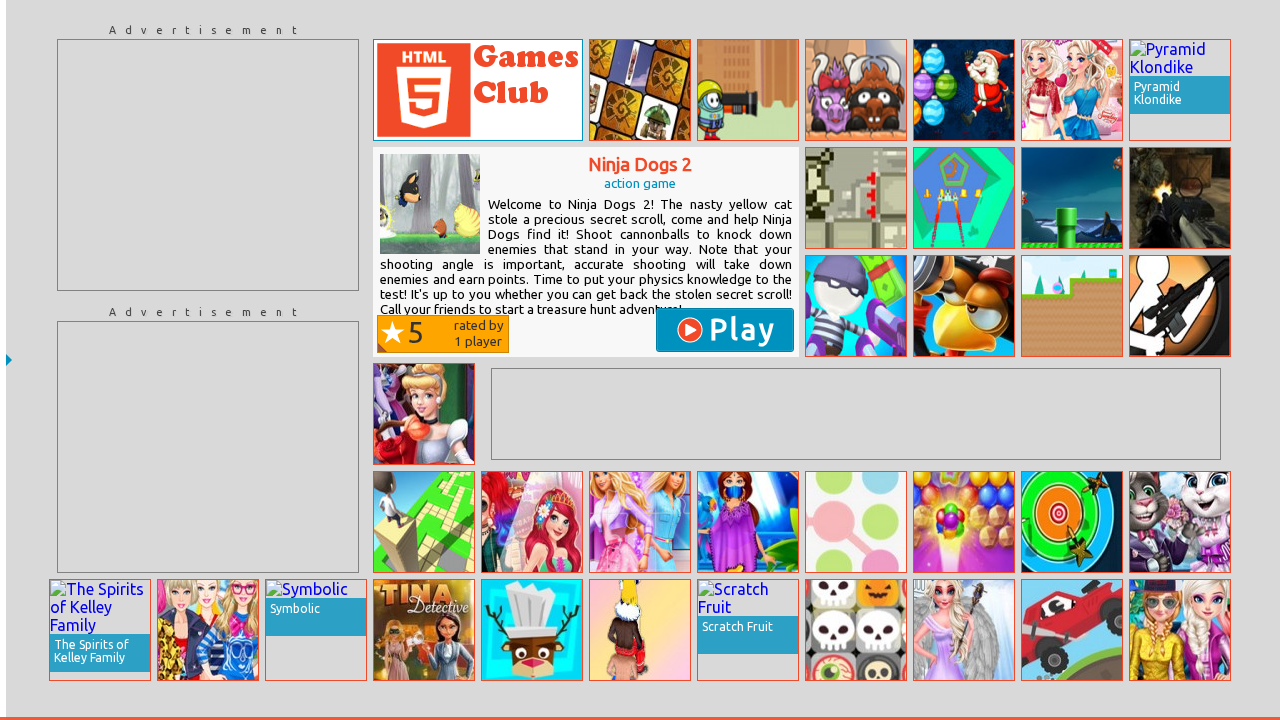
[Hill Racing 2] (1072, 630)
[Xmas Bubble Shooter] (964, 90)
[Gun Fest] (856, 306)
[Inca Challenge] (640, 90)
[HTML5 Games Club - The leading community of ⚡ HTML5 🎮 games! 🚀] (478, 90)
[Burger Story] (532, 630)
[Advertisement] (208, 165)
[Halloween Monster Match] (856, 630)
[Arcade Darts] (1072, 522)
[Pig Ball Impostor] (1072, 306)
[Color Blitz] (856, 522)
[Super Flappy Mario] (1072, 198)
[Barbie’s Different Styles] (208, 630)
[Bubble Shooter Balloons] (964, 522)
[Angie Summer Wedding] (1180, 522)
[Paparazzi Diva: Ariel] (532, 522)
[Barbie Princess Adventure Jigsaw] (640, 522)
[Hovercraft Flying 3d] (964, 198)
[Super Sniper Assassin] (1180, 306)
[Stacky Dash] (424, 522)
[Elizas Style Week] (1072, 90)
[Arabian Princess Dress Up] (748, 522)
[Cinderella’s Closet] (424, 414)
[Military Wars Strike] (1180, 198)
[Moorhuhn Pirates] (964, 306)
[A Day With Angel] (964, 630)
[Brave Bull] (856, 90)
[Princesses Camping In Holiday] (1180, 630)
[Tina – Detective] (424, 630)
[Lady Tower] (640, 630)
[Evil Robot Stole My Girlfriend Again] (856, 198)
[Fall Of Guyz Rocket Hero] (748, 90)
